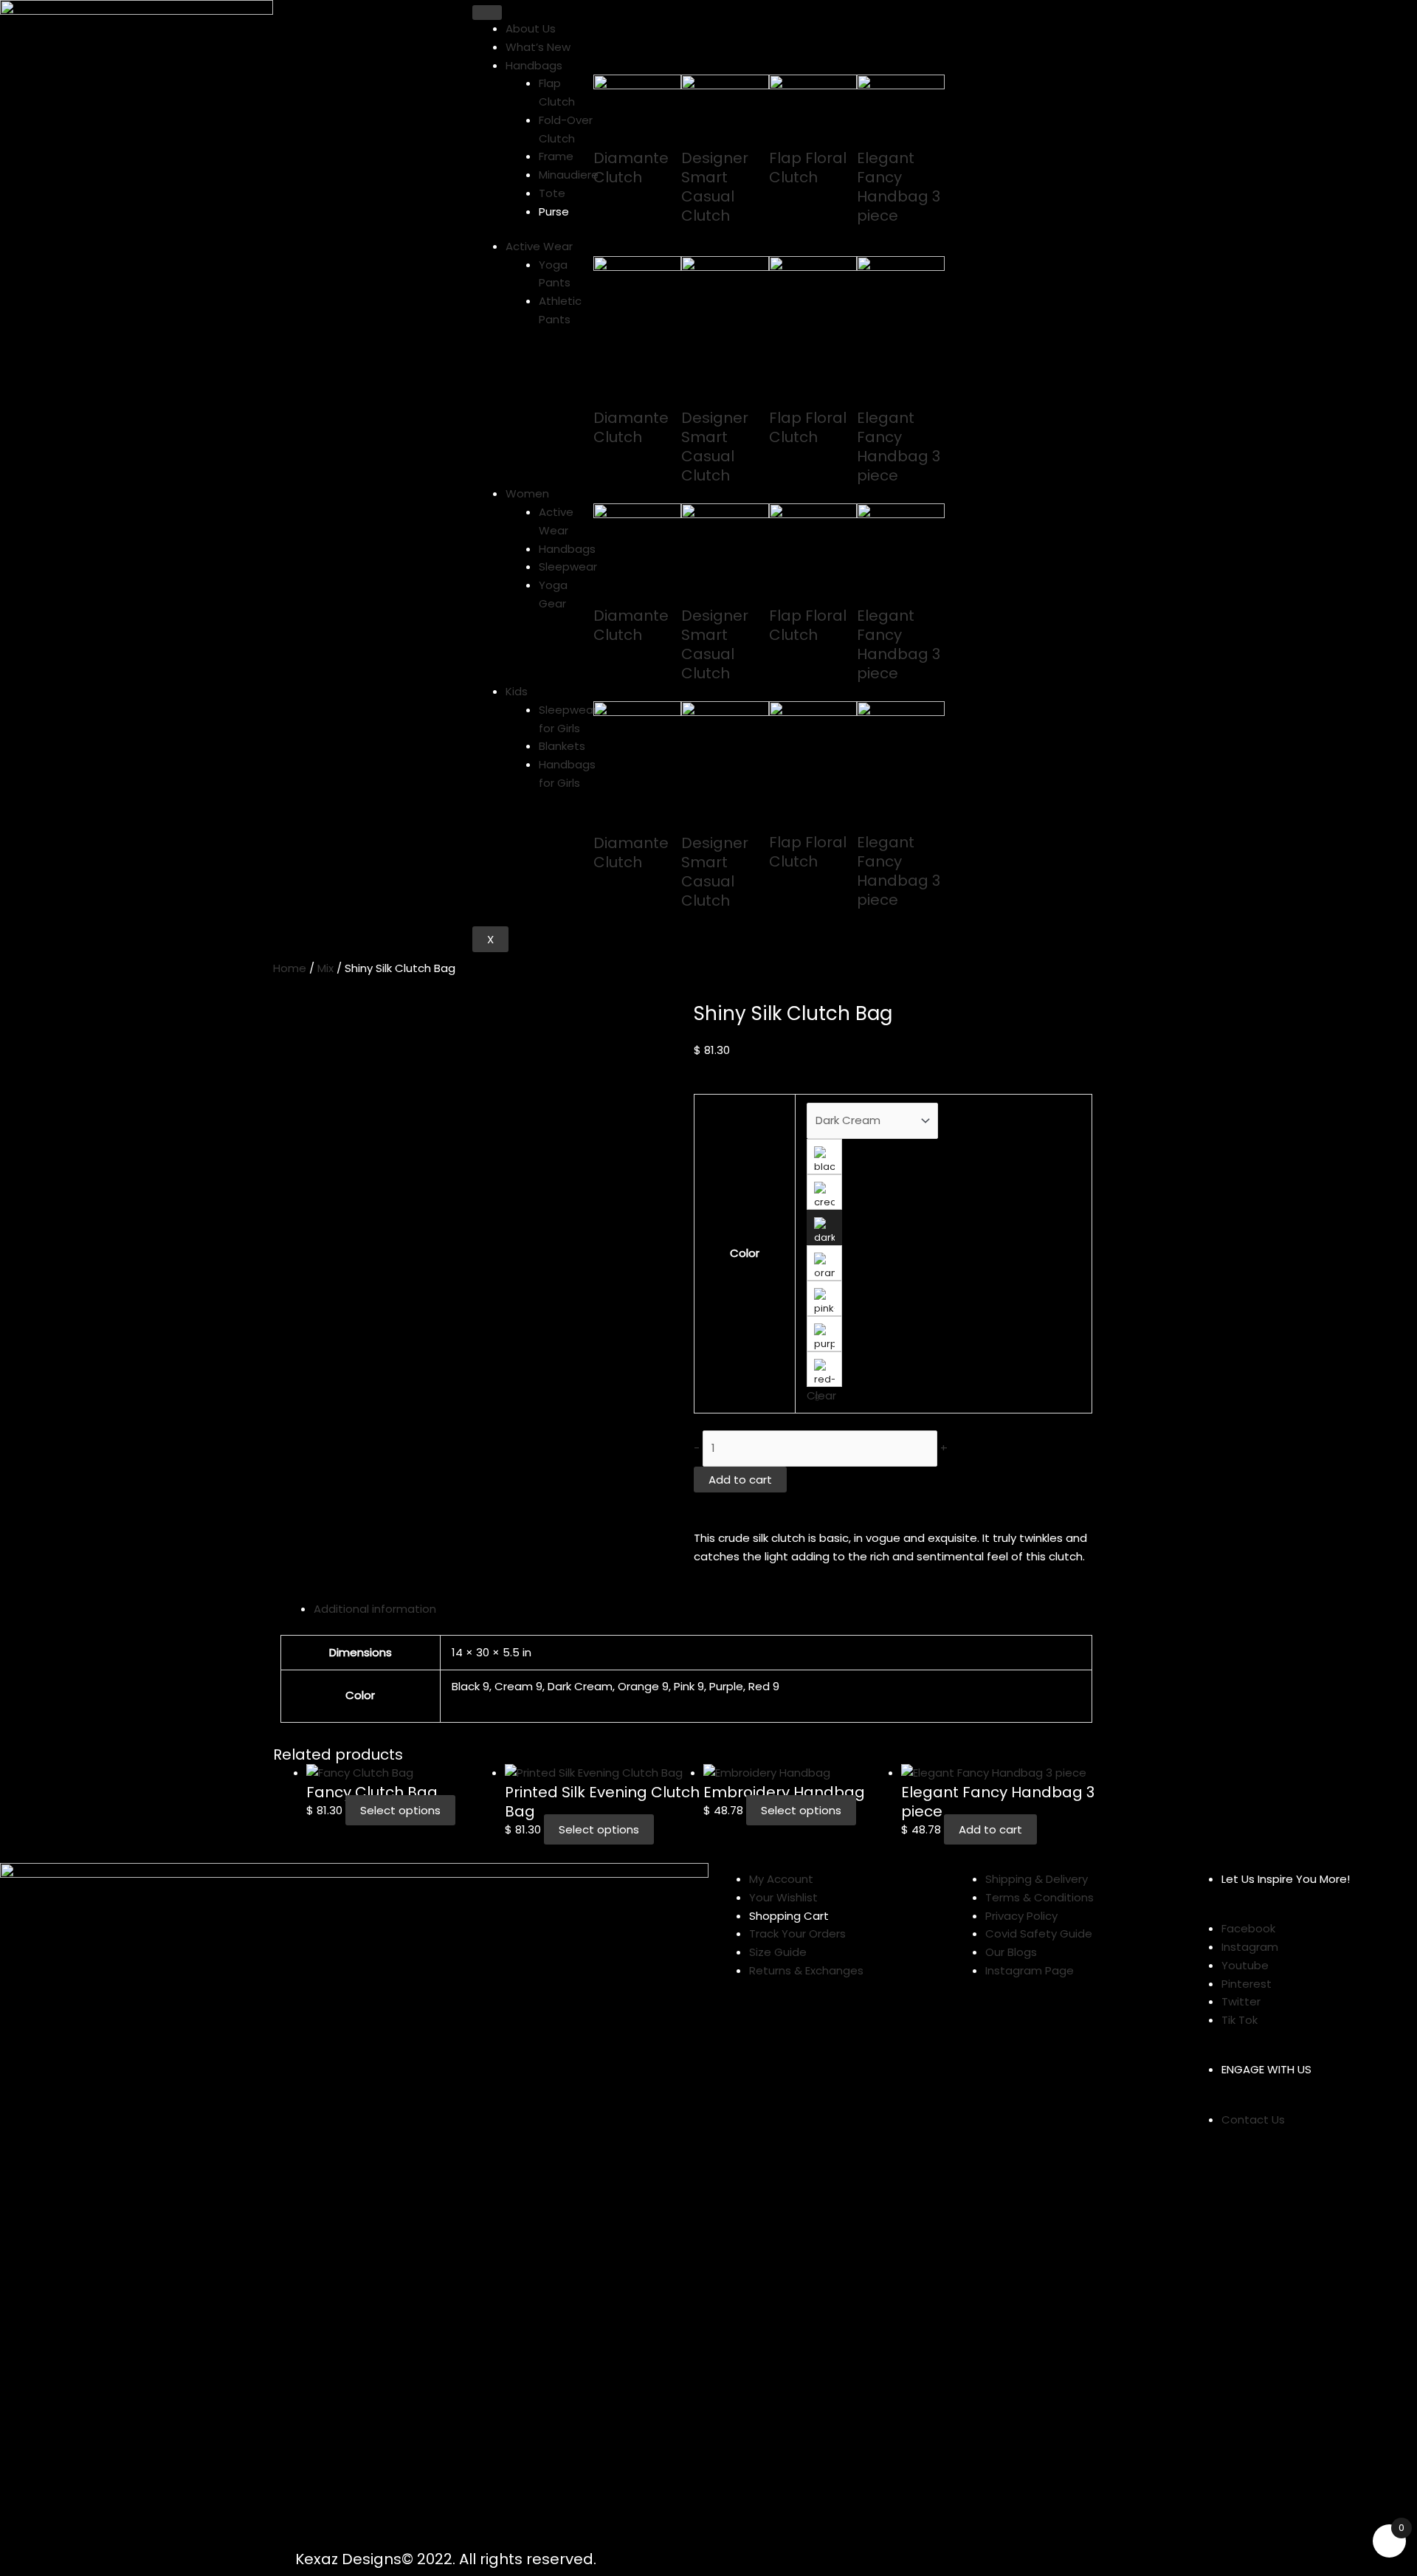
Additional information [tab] (375, 1609)
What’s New (538, 47)
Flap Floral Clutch (808, 168)
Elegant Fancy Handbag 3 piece (899, 187)
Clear (821, 1395)
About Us (531, 28)
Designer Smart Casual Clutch (715, 187)
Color (745, 1253)
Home (290, 968)
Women (527, 493)
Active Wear (539, 246)
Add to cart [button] (990, 1829)
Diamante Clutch (631, 168)
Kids (517, 691)
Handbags (534, 65)
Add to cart (740, 1480)
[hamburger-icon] (487, 13)
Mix (325, 968)
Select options (400, 1810)
